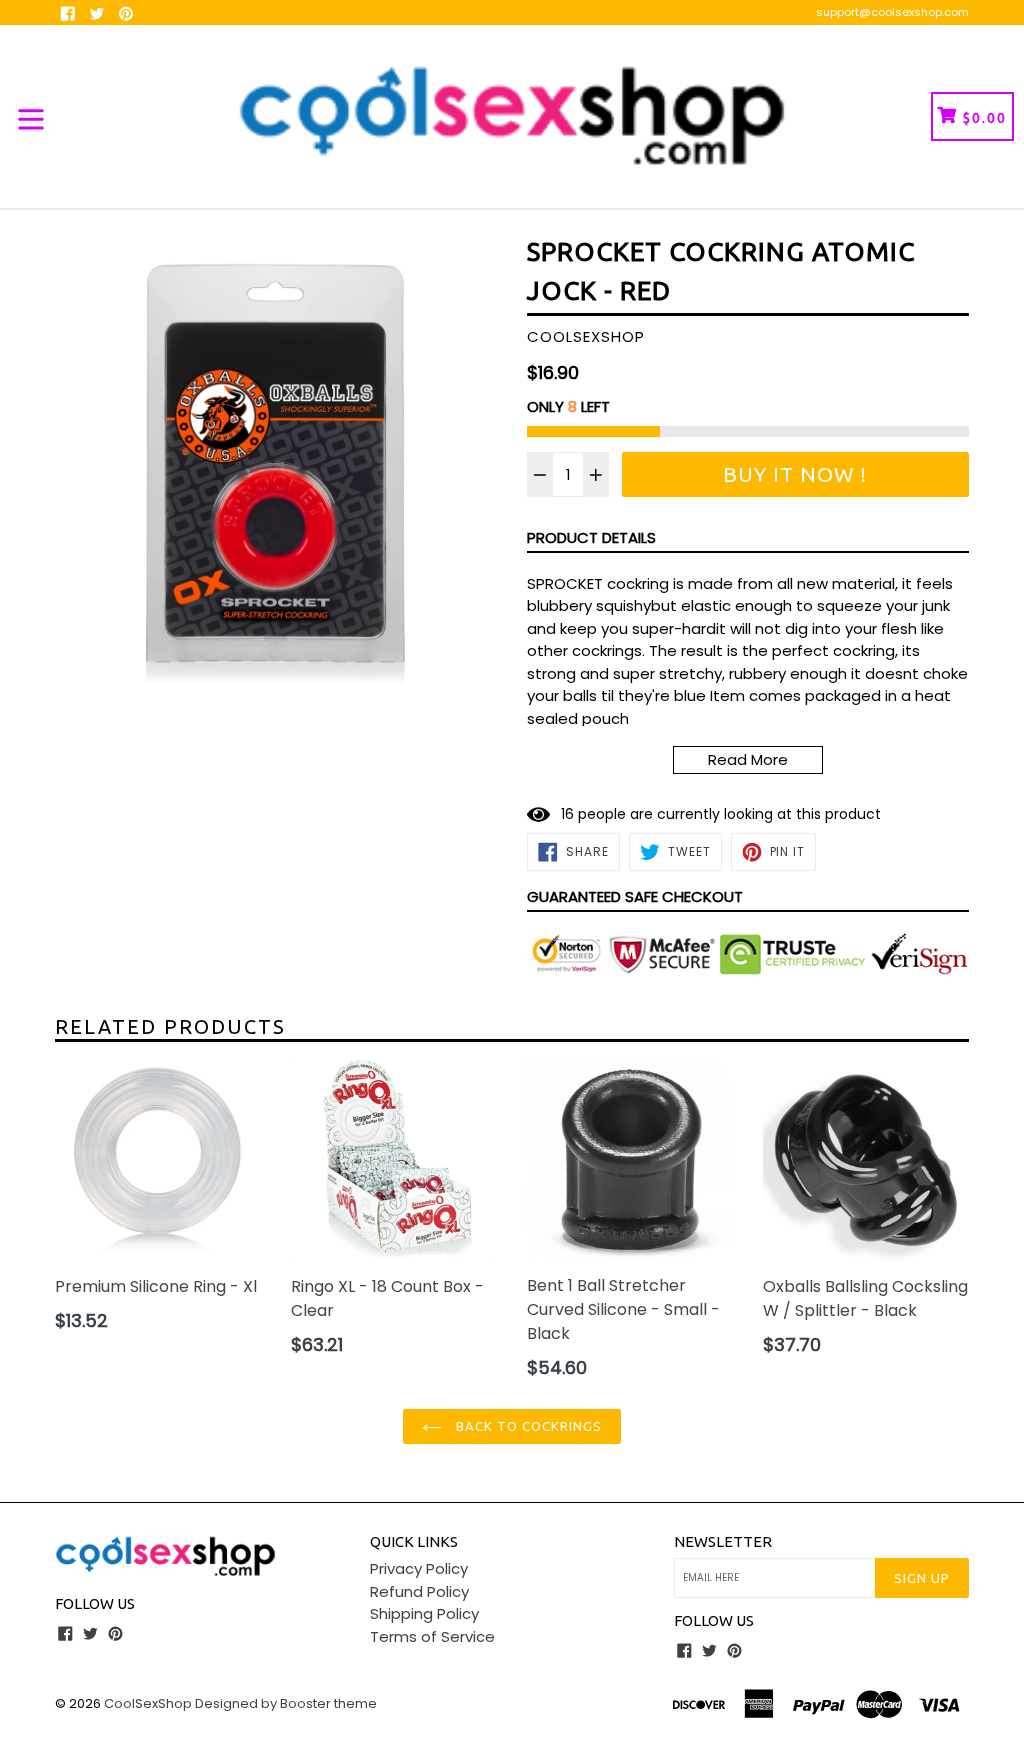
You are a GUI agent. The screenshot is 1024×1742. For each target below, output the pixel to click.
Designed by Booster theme (286, 1703)
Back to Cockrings (527, 1426)
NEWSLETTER (723, 1541)
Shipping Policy (424, 1613)
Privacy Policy (419, 1568)
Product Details (591, 537)
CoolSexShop (148, 1703)
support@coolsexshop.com (892, 12)
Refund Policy (419, 1591)
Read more (748, 759)
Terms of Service (432, 1636)
